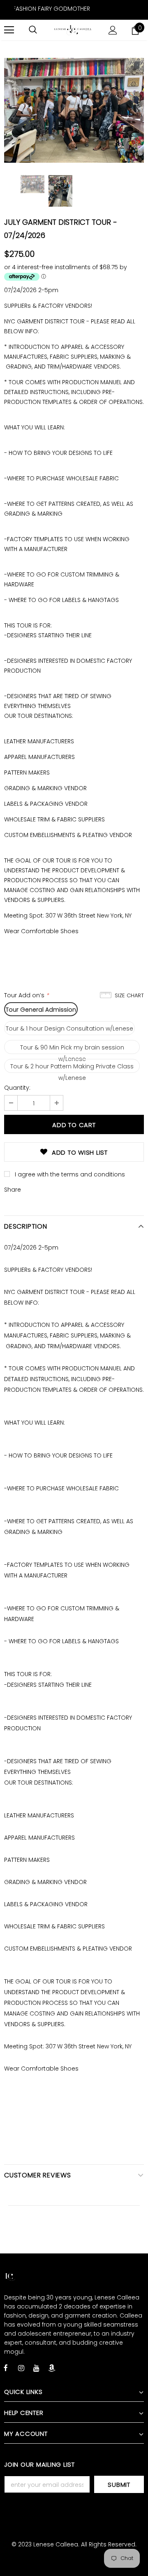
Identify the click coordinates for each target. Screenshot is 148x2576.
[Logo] (73, 30)
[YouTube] (36, 2368)
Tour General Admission (41, 1010)
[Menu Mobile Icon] (9, 30)
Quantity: (17, 1088)
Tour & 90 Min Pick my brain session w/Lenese (72, 1049)
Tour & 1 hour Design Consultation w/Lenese (69, 1029)
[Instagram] (21, 2368)
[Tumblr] (51, 2368)
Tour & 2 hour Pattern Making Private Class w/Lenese (72, 1068)
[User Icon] (113, 30)
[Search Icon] (33, 30)
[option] (74, 110)
